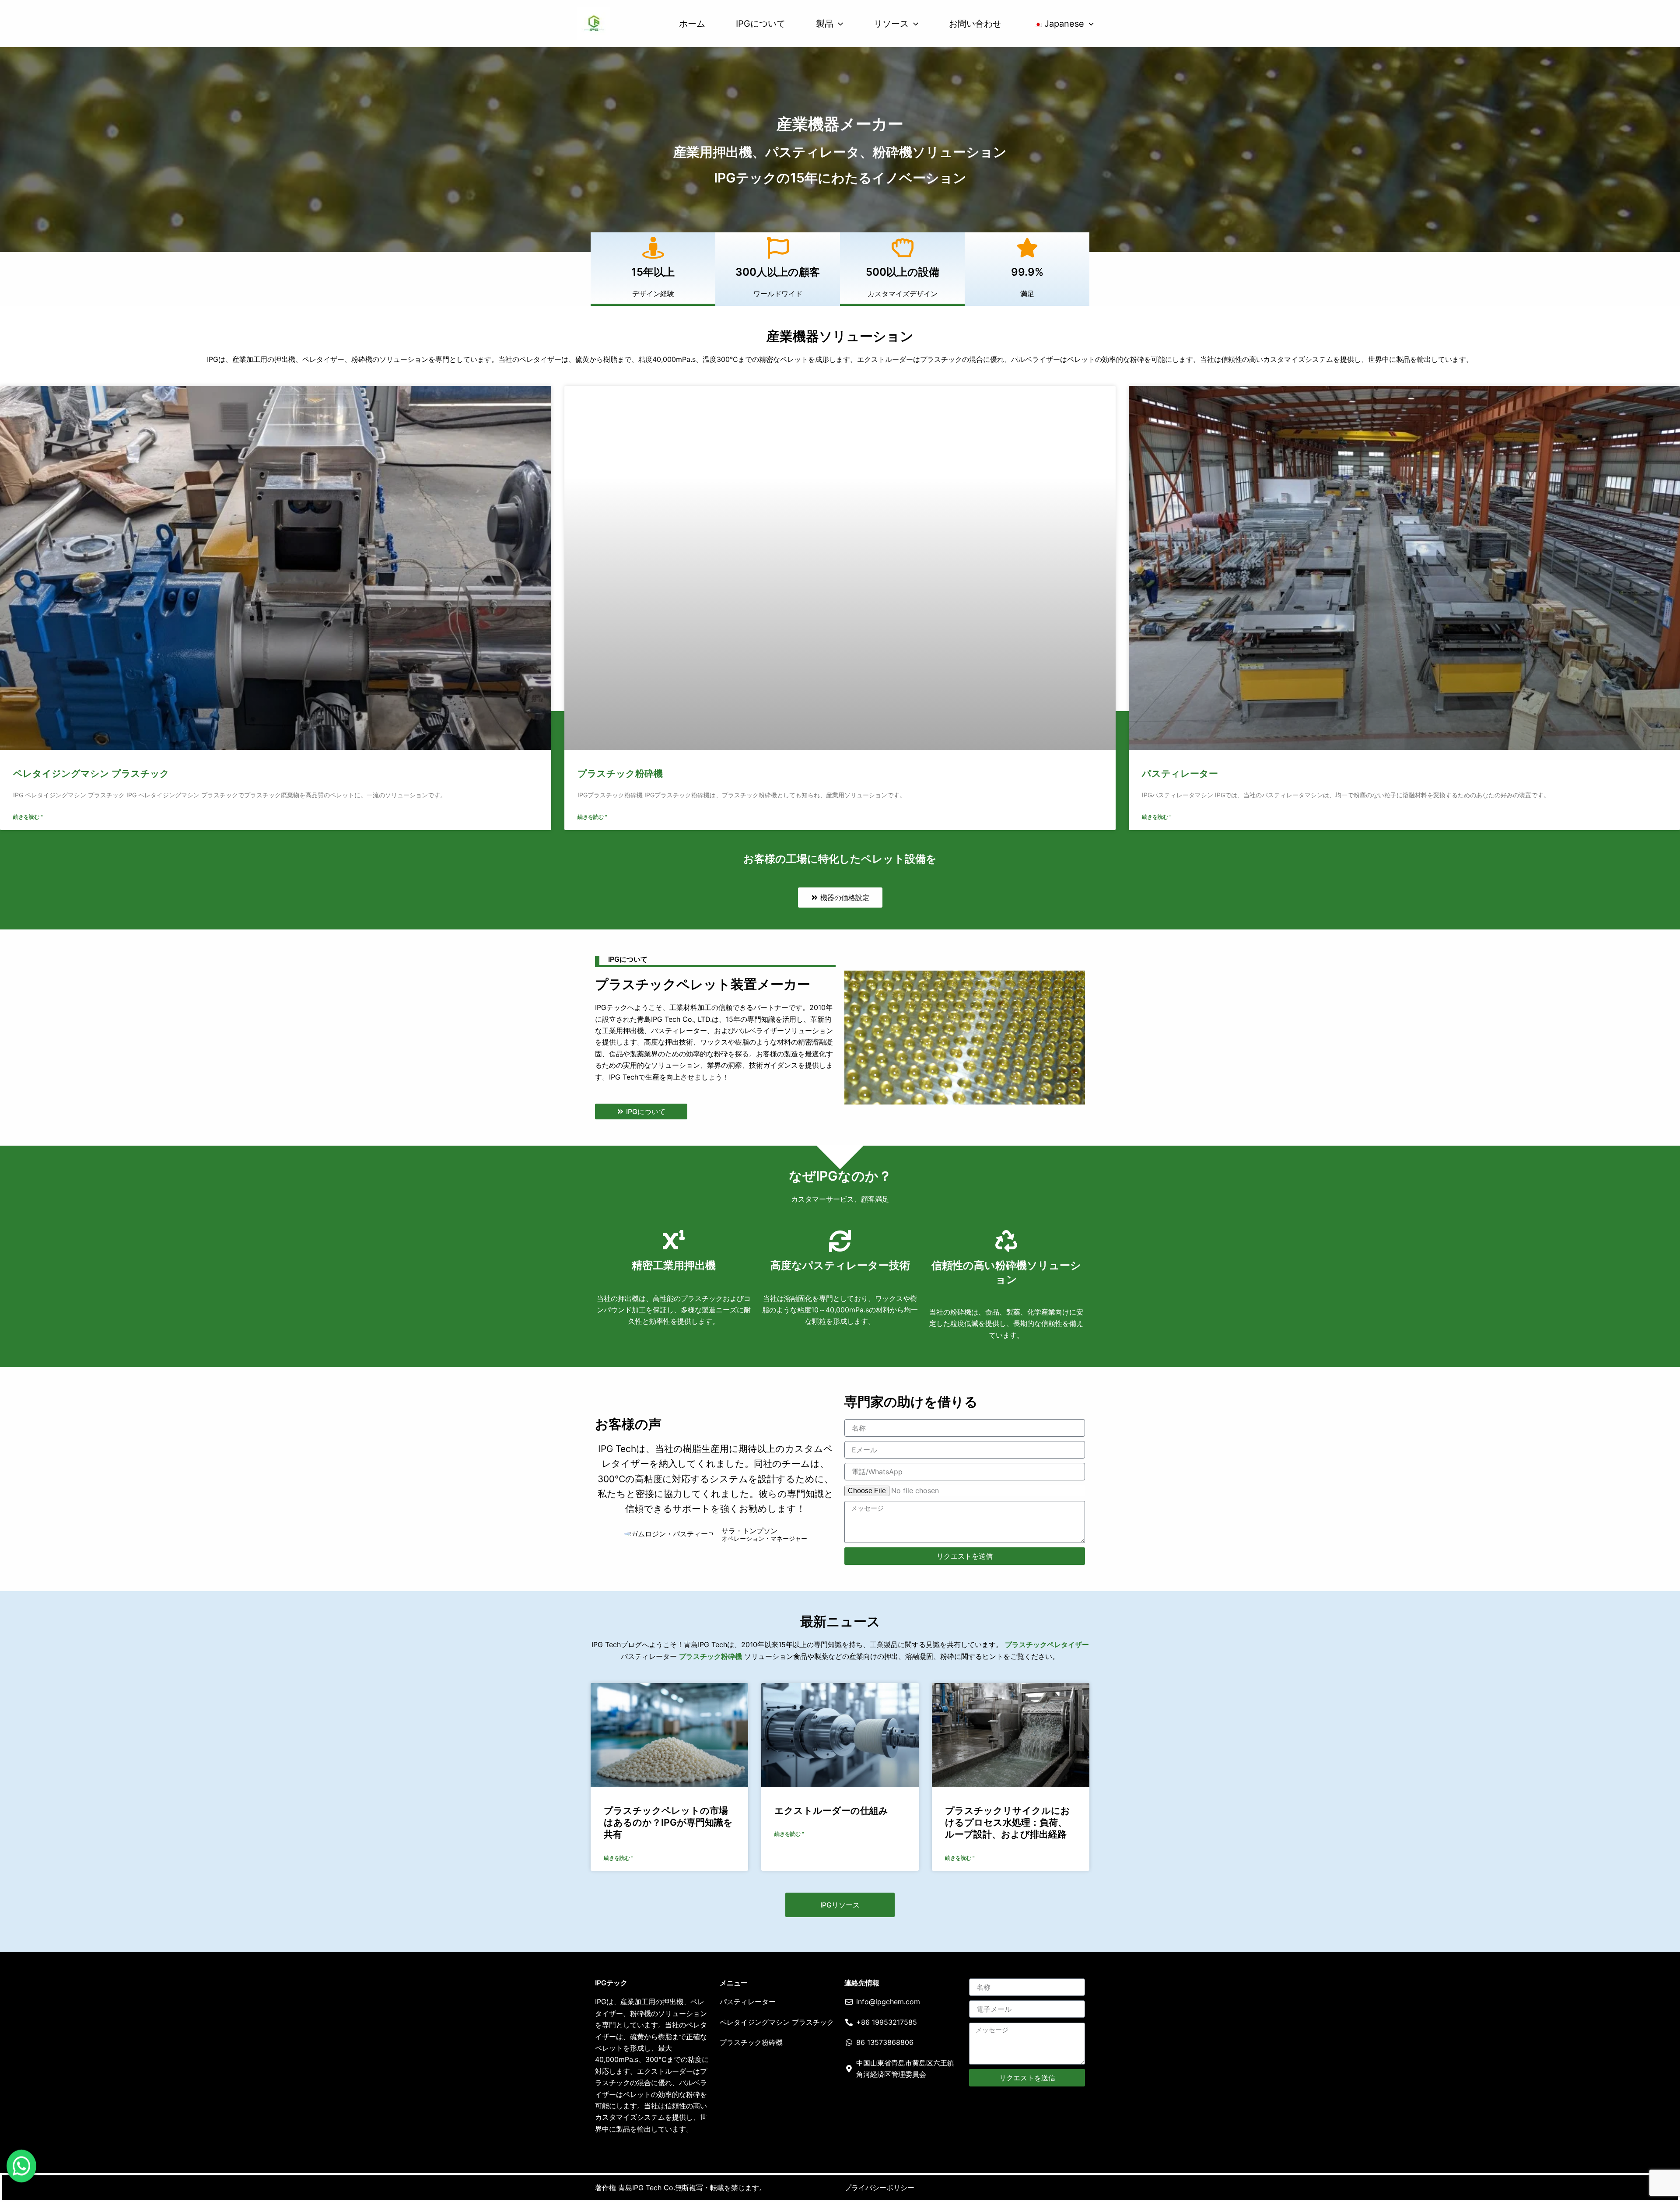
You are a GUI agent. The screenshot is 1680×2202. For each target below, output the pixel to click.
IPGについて (761, 24)
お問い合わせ (975, 24)
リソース (891, 24)
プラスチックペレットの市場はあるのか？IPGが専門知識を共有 (668, 1823)
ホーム (692, 24)
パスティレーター (1180, 773)
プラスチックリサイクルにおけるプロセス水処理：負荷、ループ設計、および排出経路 (1008, 1823)
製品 (825, 24)
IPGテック (611, 1983)
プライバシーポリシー (879, 2188)
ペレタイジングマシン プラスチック (91, 773)
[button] (838, 24)
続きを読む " (28, 817)
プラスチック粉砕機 (620, 773)
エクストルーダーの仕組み (831, 1811)
